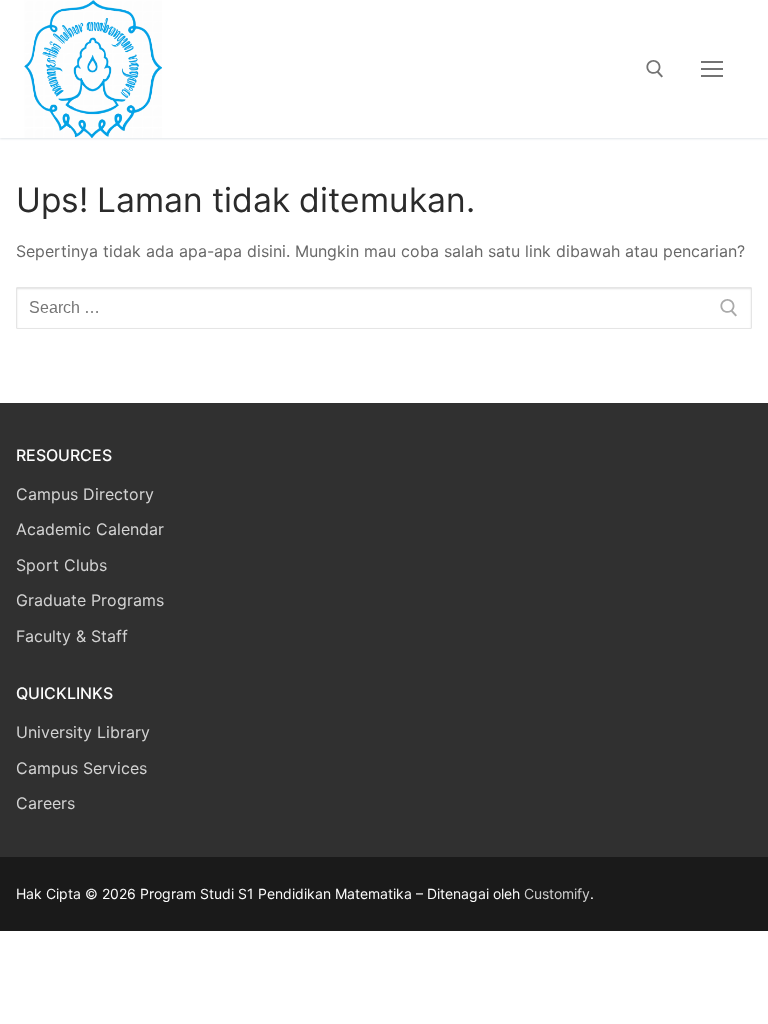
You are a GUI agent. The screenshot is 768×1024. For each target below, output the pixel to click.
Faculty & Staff (72, 636)
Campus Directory (85, 494)
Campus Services (81, 768)
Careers (45, 803)
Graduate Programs (90, 600)
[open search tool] (655, 69)
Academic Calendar (90, 529)
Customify (557, 893)
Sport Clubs (61, 565)
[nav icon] (712, 69)
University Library (83, 732)
